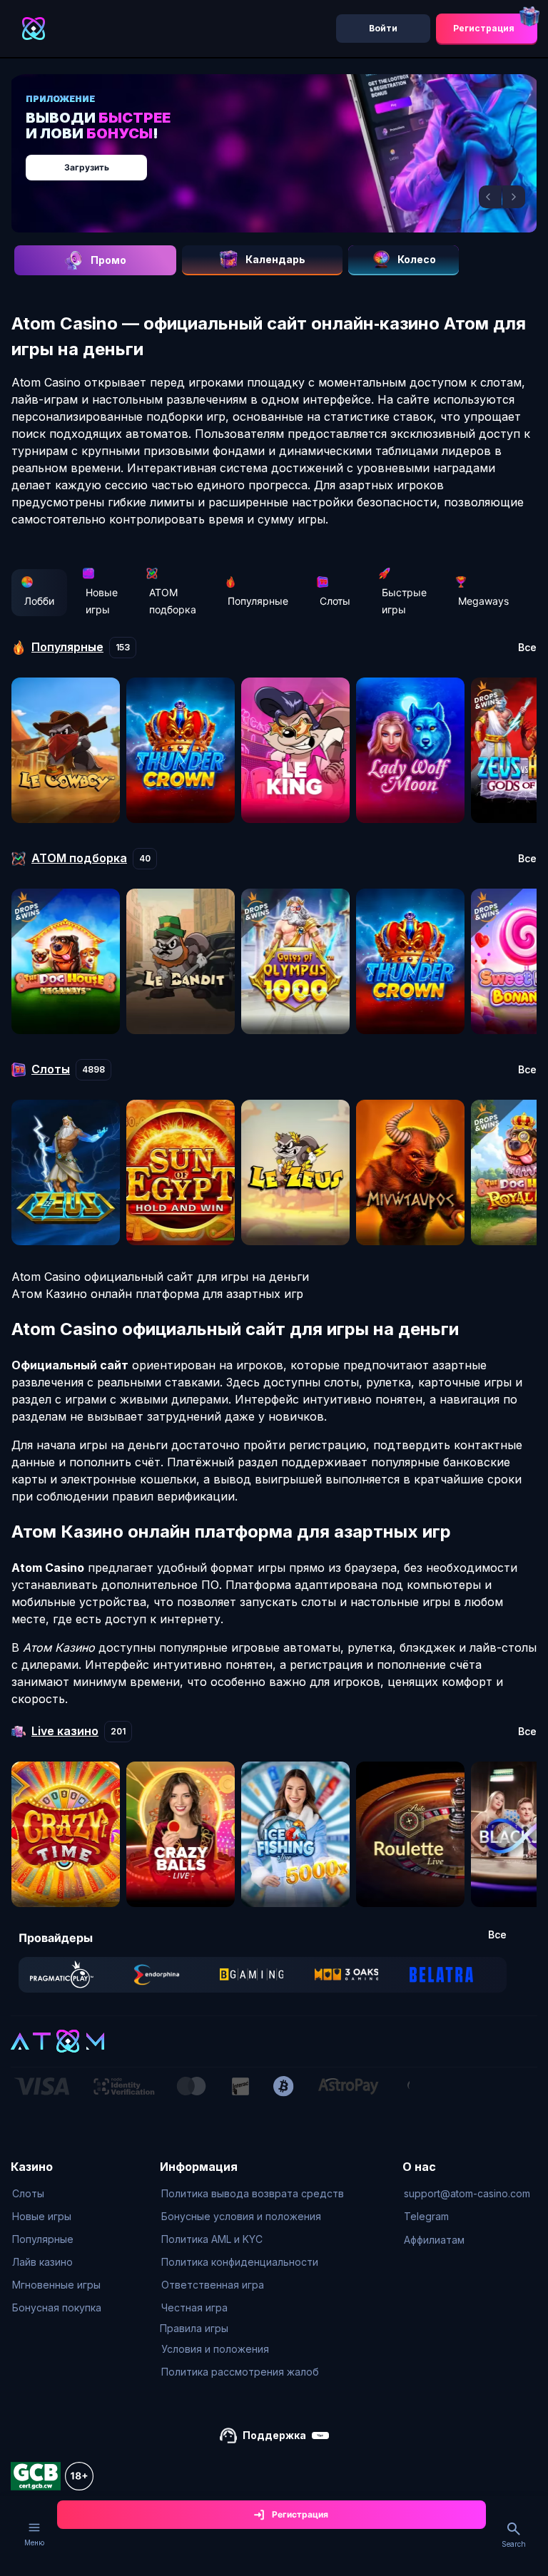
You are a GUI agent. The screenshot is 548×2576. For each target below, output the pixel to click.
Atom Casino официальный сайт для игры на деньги (160, 1277)
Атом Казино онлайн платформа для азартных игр (157, 1294)
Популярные (258, 601)
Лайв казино (42, 2262)
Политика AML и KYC (212, 2239)
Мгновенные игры (56, 2285)
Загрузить (87, 167)
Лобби (39, 601)
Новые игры (102, 601)
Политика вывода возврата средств (253, 2193)
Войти (383, 28)
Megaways (483, 601)
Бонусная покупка (57, 2307)
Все (527, 648)
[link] (62, 1975)
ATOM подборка (173, 601)
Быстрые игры (404, 601)
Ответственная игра (213, 2285)
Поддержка (274, 2435)
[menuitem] (57, 2194)
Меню (34, 2542)
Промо (108, 260)
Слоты (335, 601)
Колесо (417, 259)
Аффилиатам (434, 2240)
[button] (490, 197)
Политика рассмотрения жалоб (240, 2372)
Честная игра (194, 2307)
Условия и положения (215, 2349)
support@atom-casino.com (467, 2193)
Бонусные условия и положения (241, 2216)
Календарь (275, 259)
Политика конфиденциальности (240, 2262)
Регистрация (484, 28)
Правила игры (194, 2328)
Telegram (426, 2216)
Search (514, 2544)
